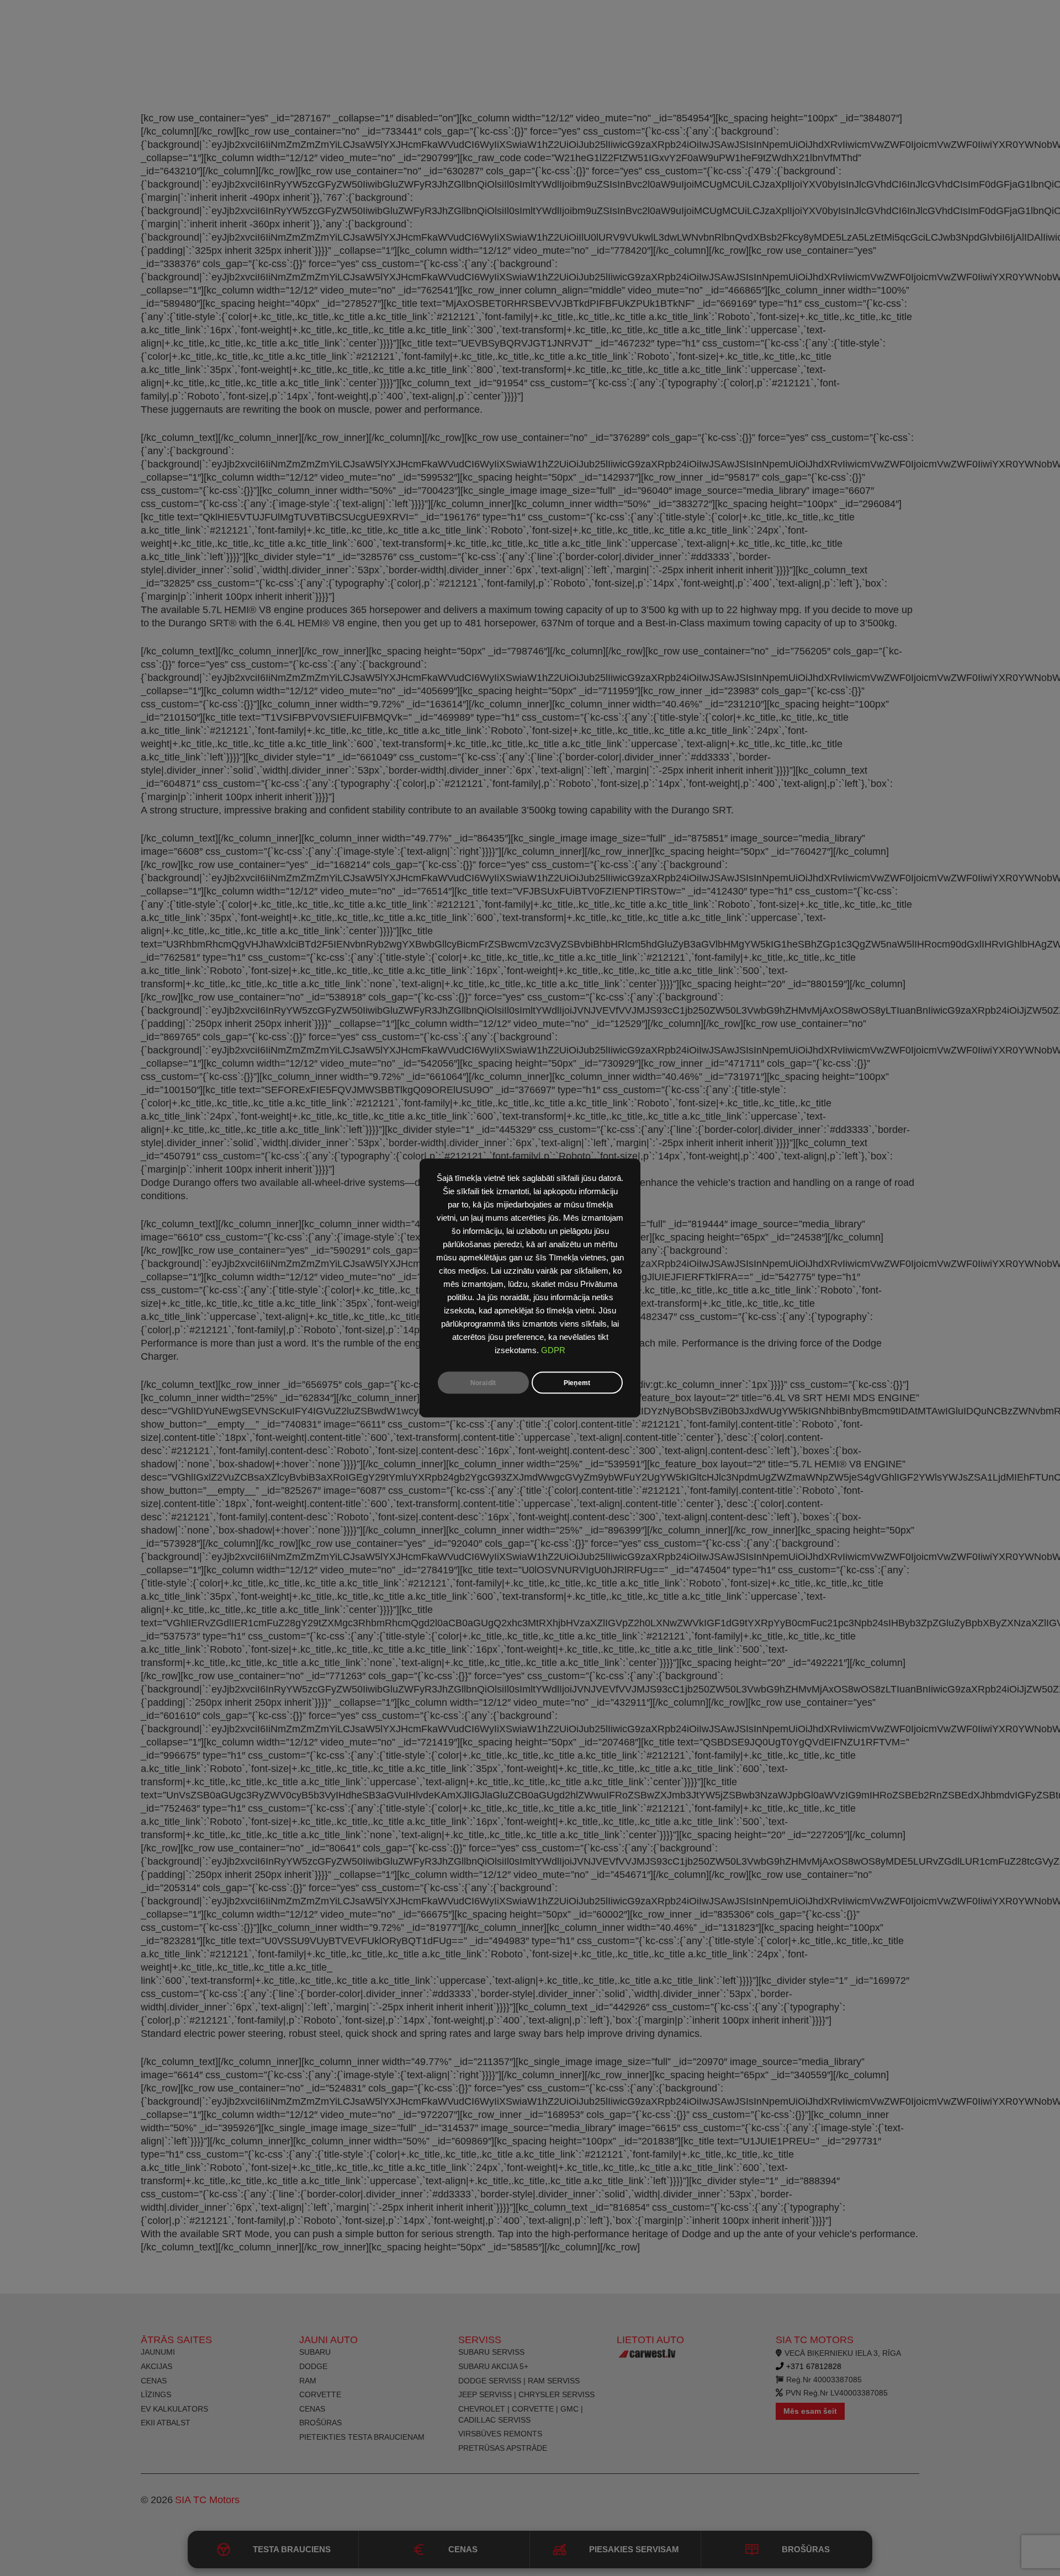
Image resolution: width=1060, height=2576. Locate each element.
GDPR (553, 1350)
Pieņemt (577, 1383)
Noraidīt (483, 1383)
